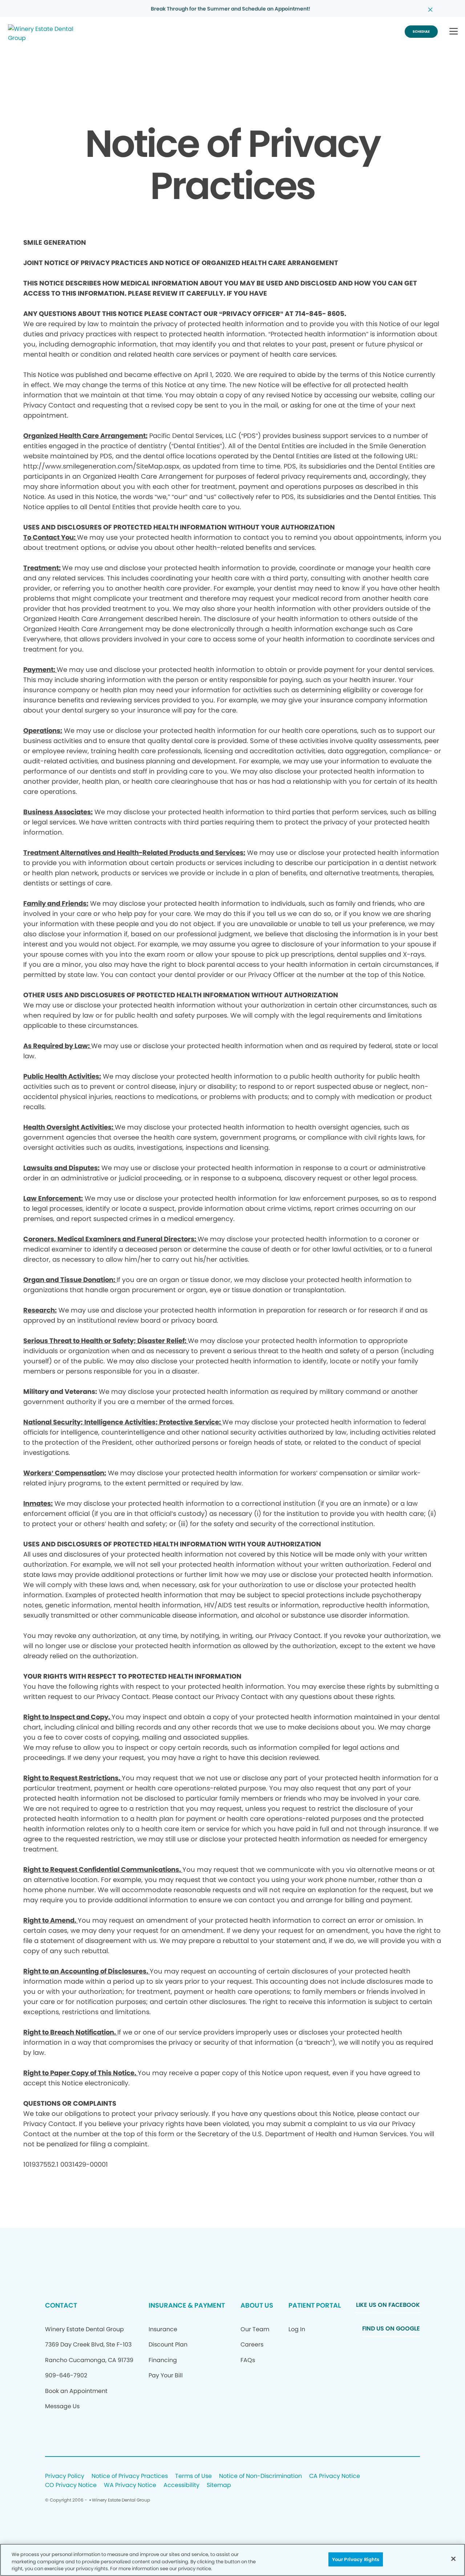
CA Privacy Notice (335, 2476)
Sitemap (219, 2485)
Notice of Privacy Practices (130, 2476)
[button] (454, 32)
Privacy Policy (65, 2476)
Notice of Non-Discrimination (260, 2476)
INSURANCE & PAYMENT (187, 2305)
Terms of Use (193, 2476)
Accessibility (181, 2485)
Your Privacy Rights (356, 2559)
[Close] (453, 2559)
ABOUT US (257, 2305)
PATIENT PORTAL (315, 2305)
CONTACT (61, 2305)
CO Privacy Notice (71, 2485)
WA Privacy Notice (130, 2485)
